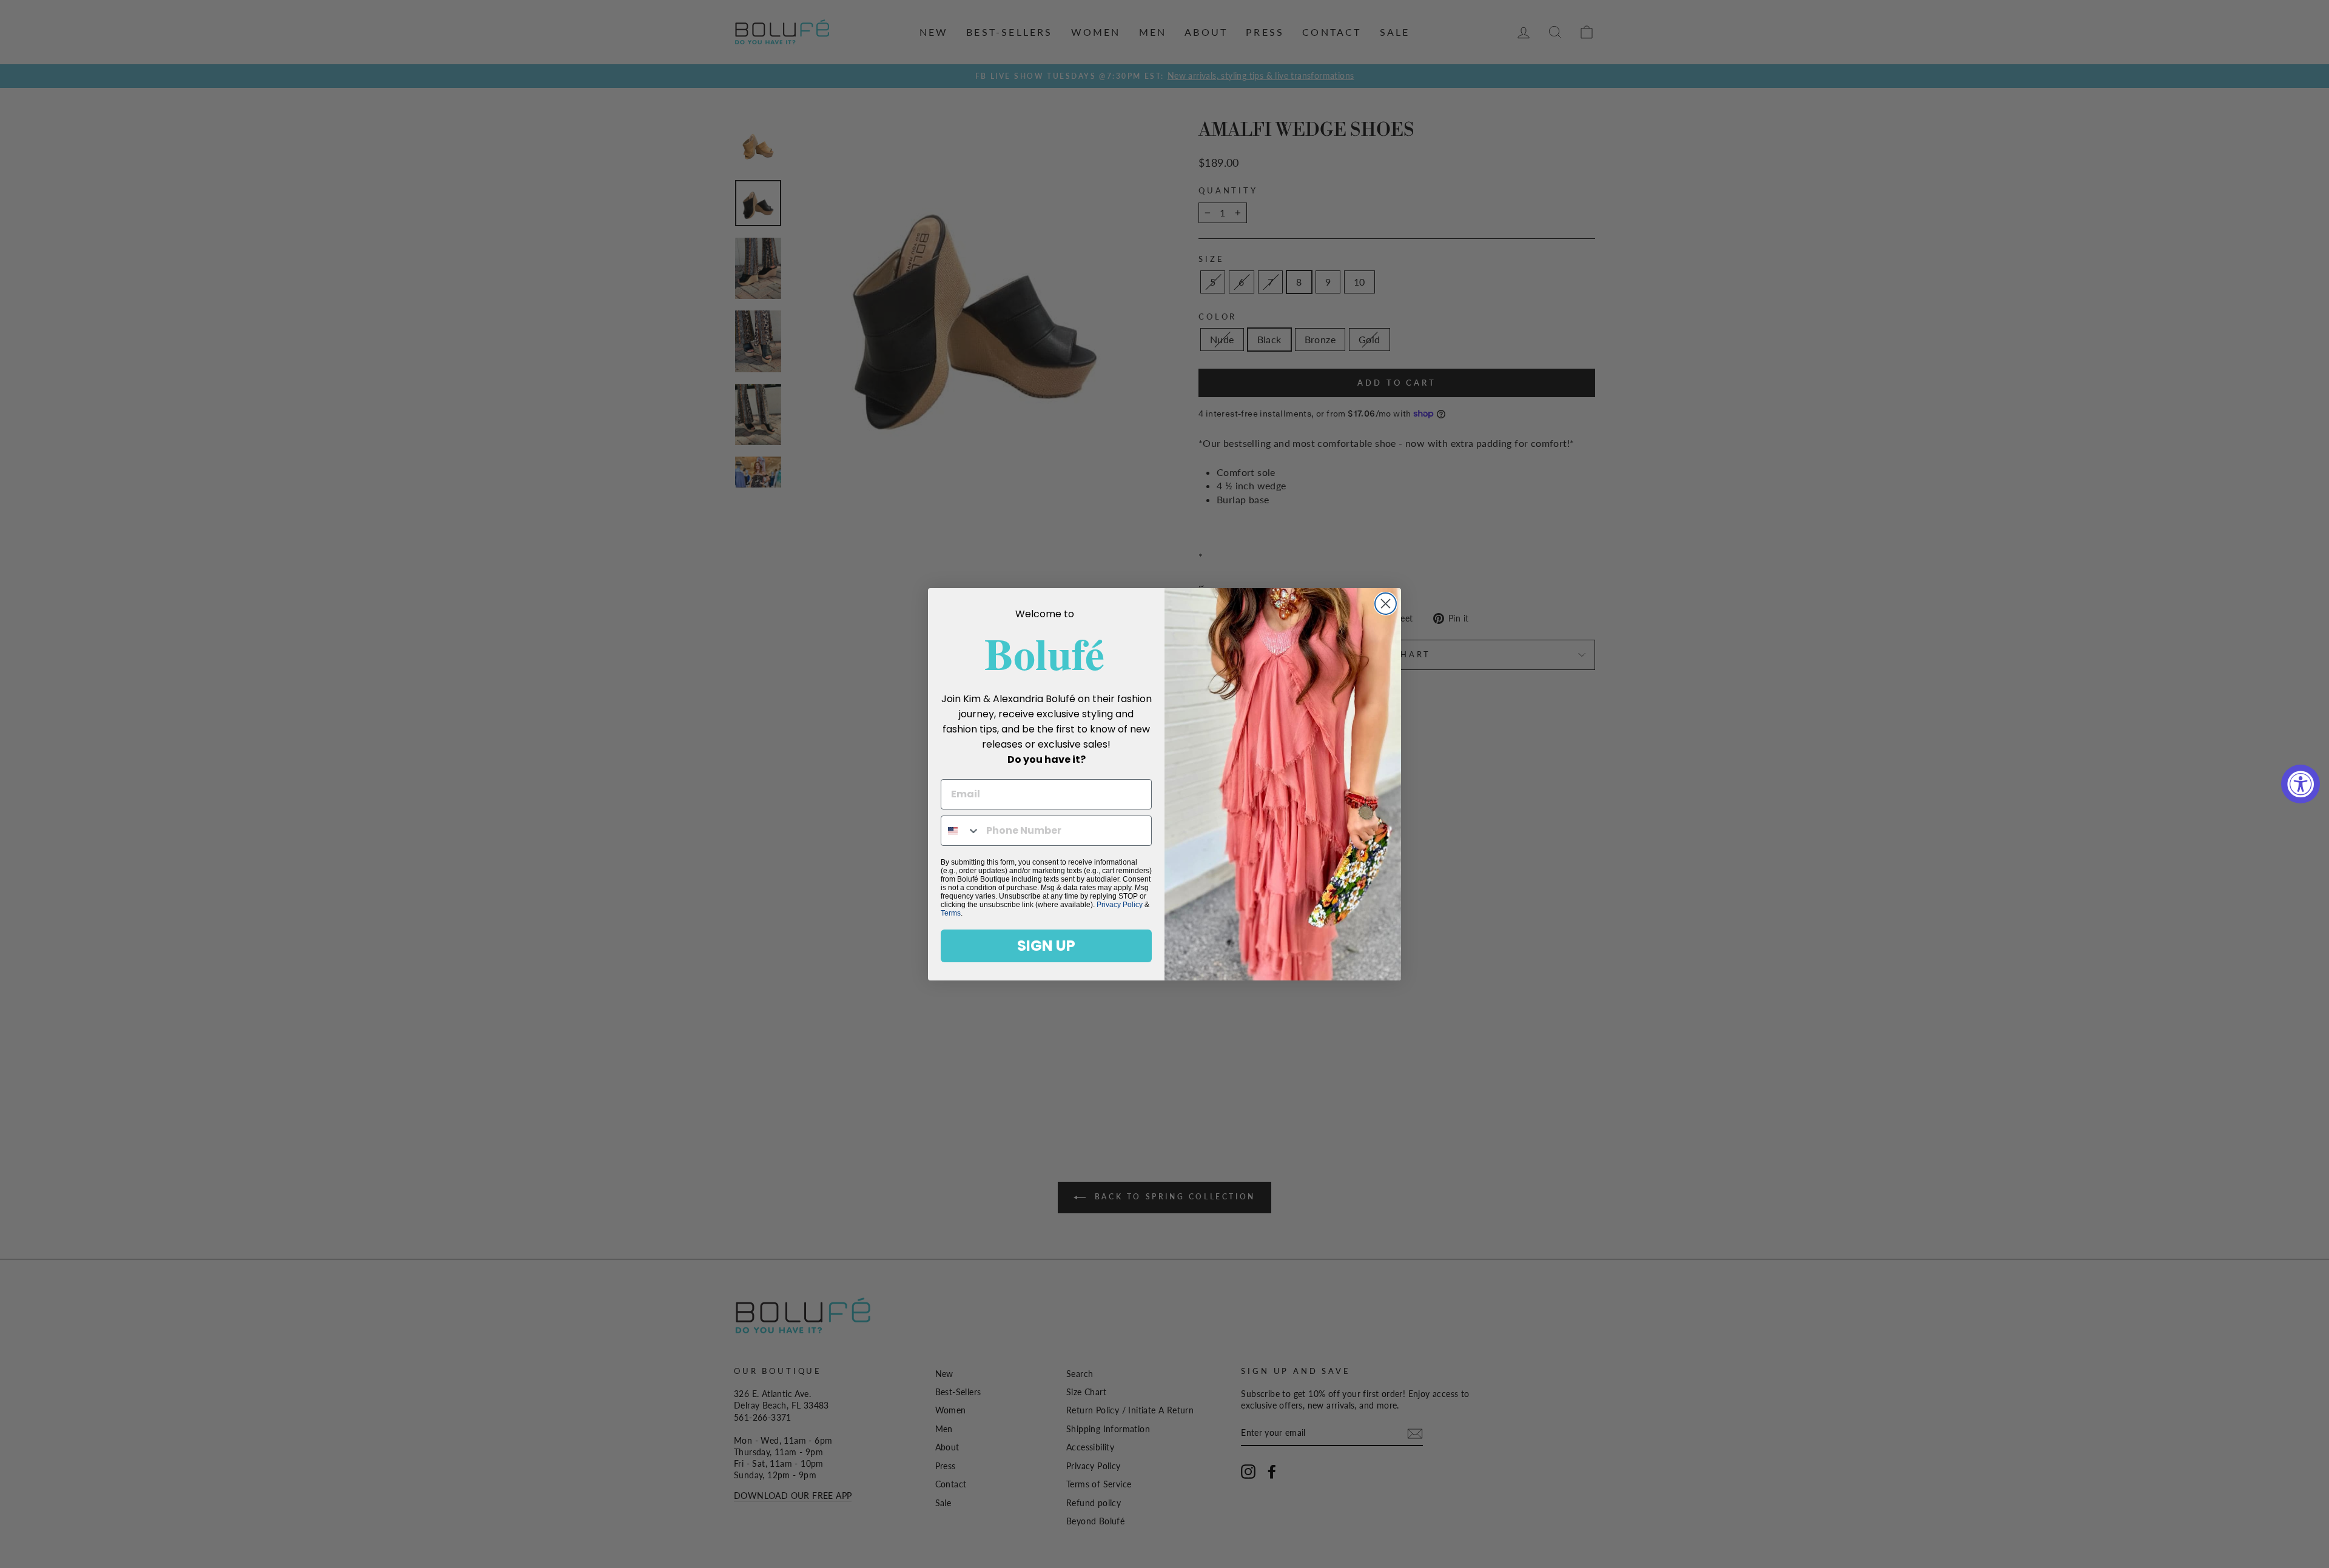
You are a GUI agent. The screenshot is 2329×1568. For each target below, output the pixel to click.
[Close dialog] (1386, 604)
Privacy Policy (1120, 905)
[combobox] (961, 831)
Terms (951, 913)
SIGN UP (1046, 946)
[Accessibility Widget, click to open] (2300, 784)
